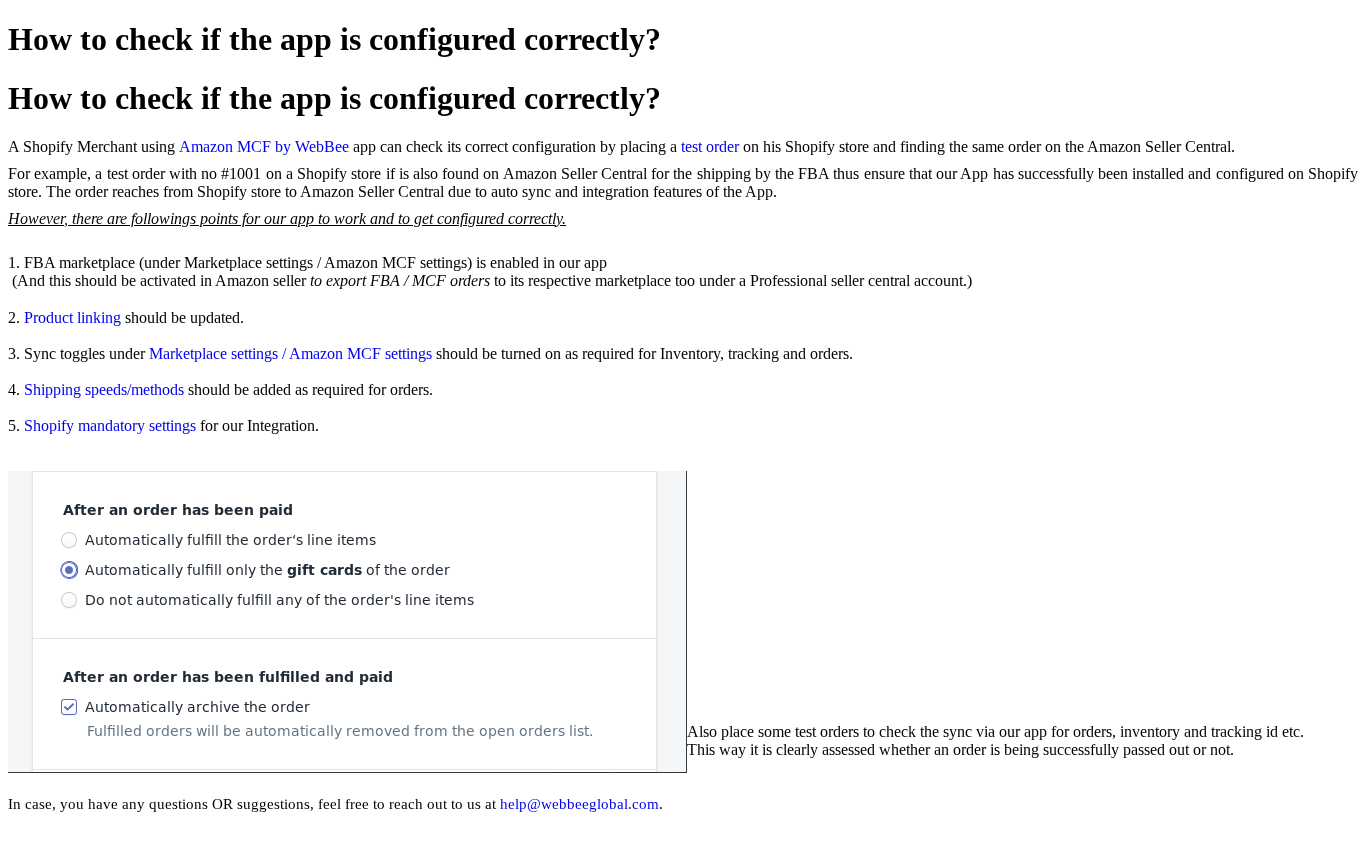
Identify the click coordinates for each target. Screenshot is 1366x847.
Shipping (54, 389)
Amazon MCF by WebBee (264, 146)
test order (710, 146)
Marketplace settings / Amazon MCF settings (290, 353)
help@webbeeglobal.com (579, 804)
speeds (106, 389)
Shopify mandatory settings (110, 425)
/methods (155, 389)
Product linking (72, 317)
